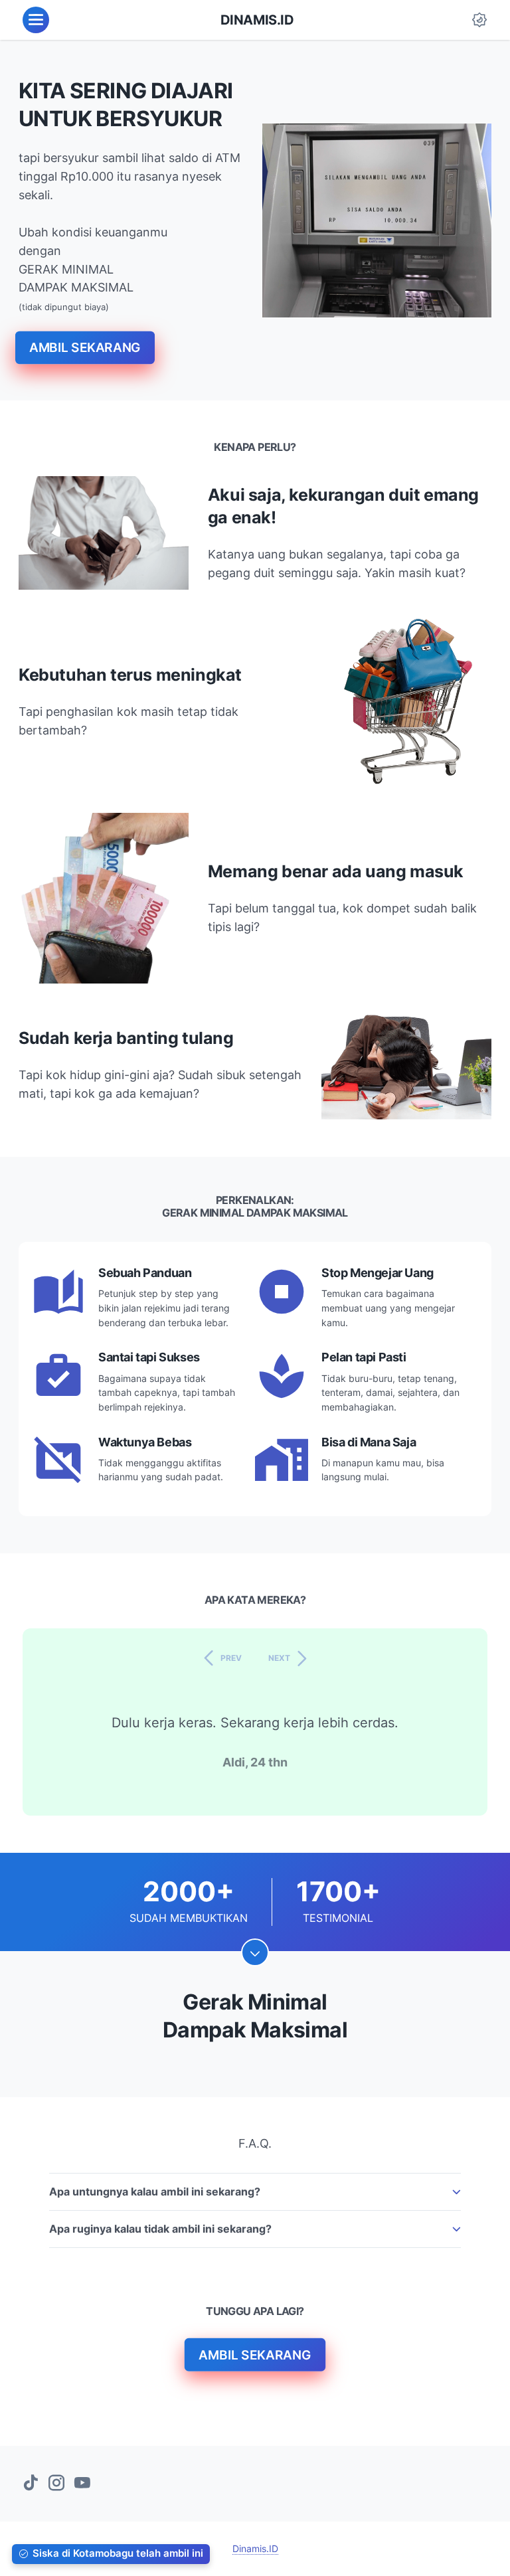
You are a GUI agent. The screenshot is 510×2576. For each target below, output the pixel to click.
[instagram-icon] (56, 2484)
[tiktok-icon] (31, 2484)
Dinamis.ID (257, 20)
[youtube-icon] (82, 2484)
